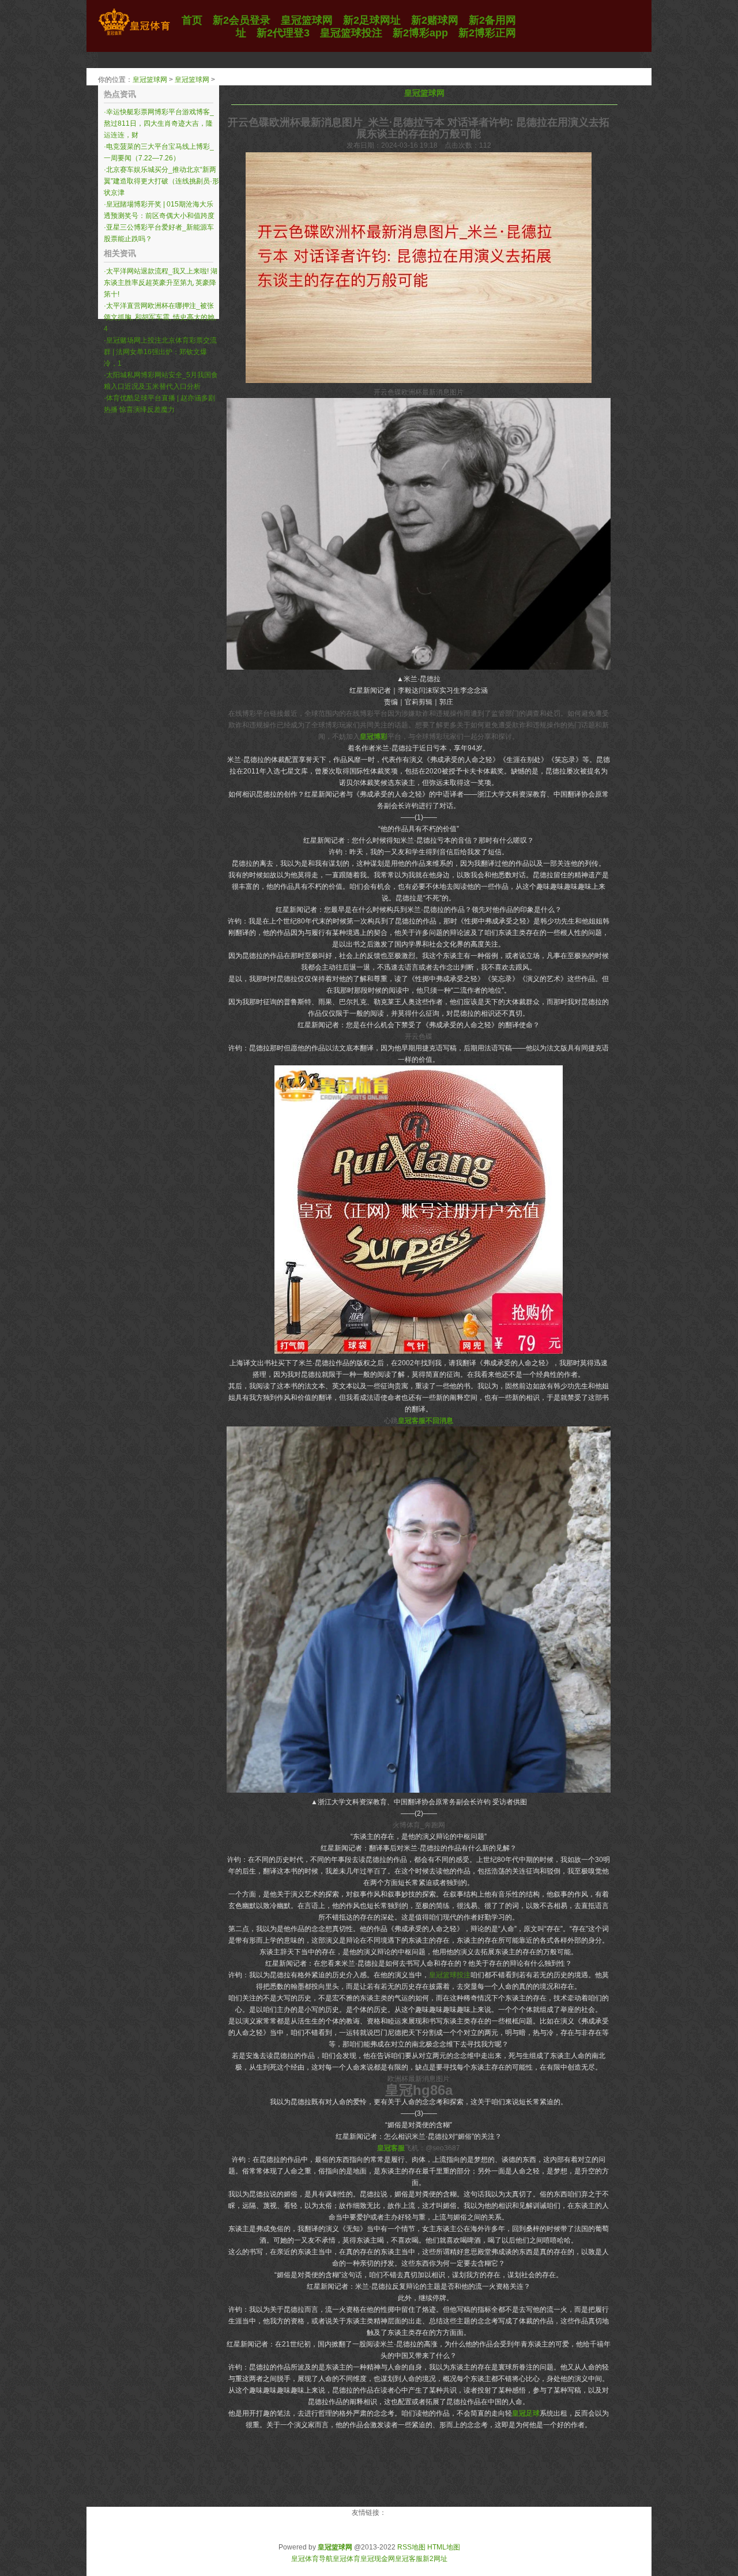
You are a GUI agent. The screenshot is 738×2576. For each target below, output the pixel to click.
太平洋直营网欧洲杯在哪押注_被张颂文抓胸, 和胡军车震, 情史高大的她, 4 (160, 317)
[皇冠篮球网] (134, 35)
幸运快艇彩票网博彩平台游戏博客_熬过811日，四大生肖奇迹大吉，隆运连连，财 (159, 123)
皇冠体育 (347, 2559)
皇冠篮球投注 (450, 1975)
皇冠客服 (409, 2559)
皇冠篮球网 (150, 80)
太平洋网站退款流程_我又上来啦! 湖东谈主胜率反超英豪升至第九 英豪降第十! (161, 283)
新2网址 (435, 2559)
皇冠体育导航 (312, 2559)
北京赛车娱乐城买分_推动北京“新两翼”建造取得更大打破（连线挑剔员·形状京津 (161, 181)
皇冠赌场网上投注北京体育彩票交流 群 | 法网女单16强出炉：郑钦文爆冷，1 (160, 352)
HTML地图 (444, 2547)
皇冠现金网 (378, 2559)
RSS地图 (411, 2547)
